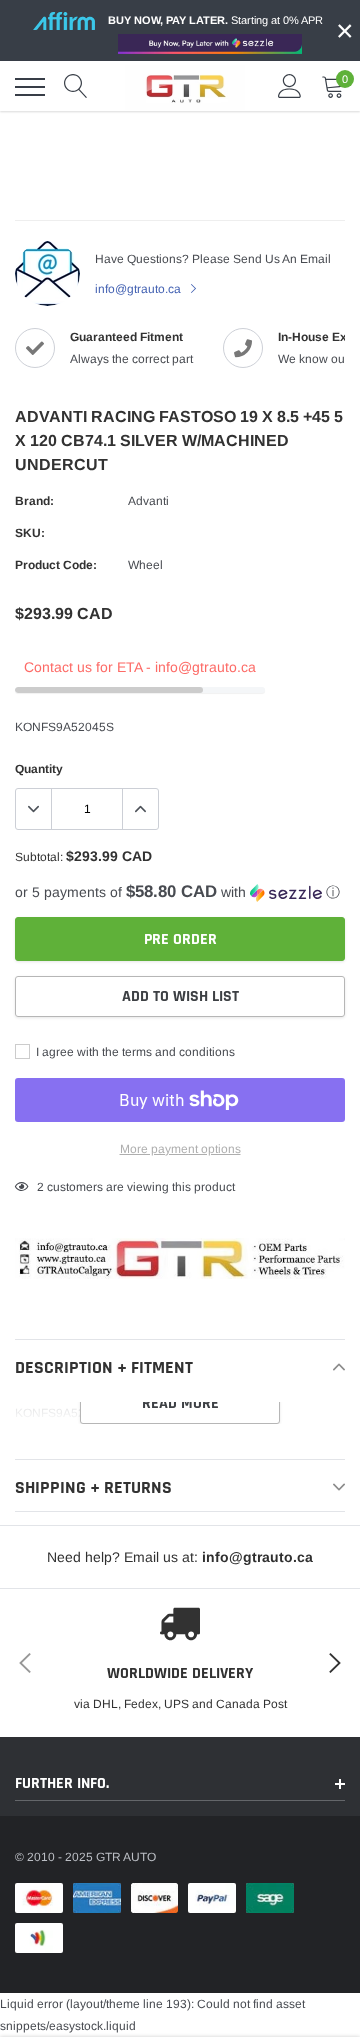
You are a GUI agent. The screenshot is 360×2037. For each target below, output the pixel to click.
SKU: (30, 533)
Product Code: (56, 565)
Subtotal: (39, 857)
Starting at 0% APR (215, 20)
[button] (180, 892)
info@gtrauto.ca (139, 289)
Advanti (148, 501)
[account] (290, 87)
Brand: (34, 501)
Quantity (39, 769)
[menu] (30, 87)
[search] (76, 87)
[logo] (185, 87)
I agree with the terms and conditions (134, 1052)
